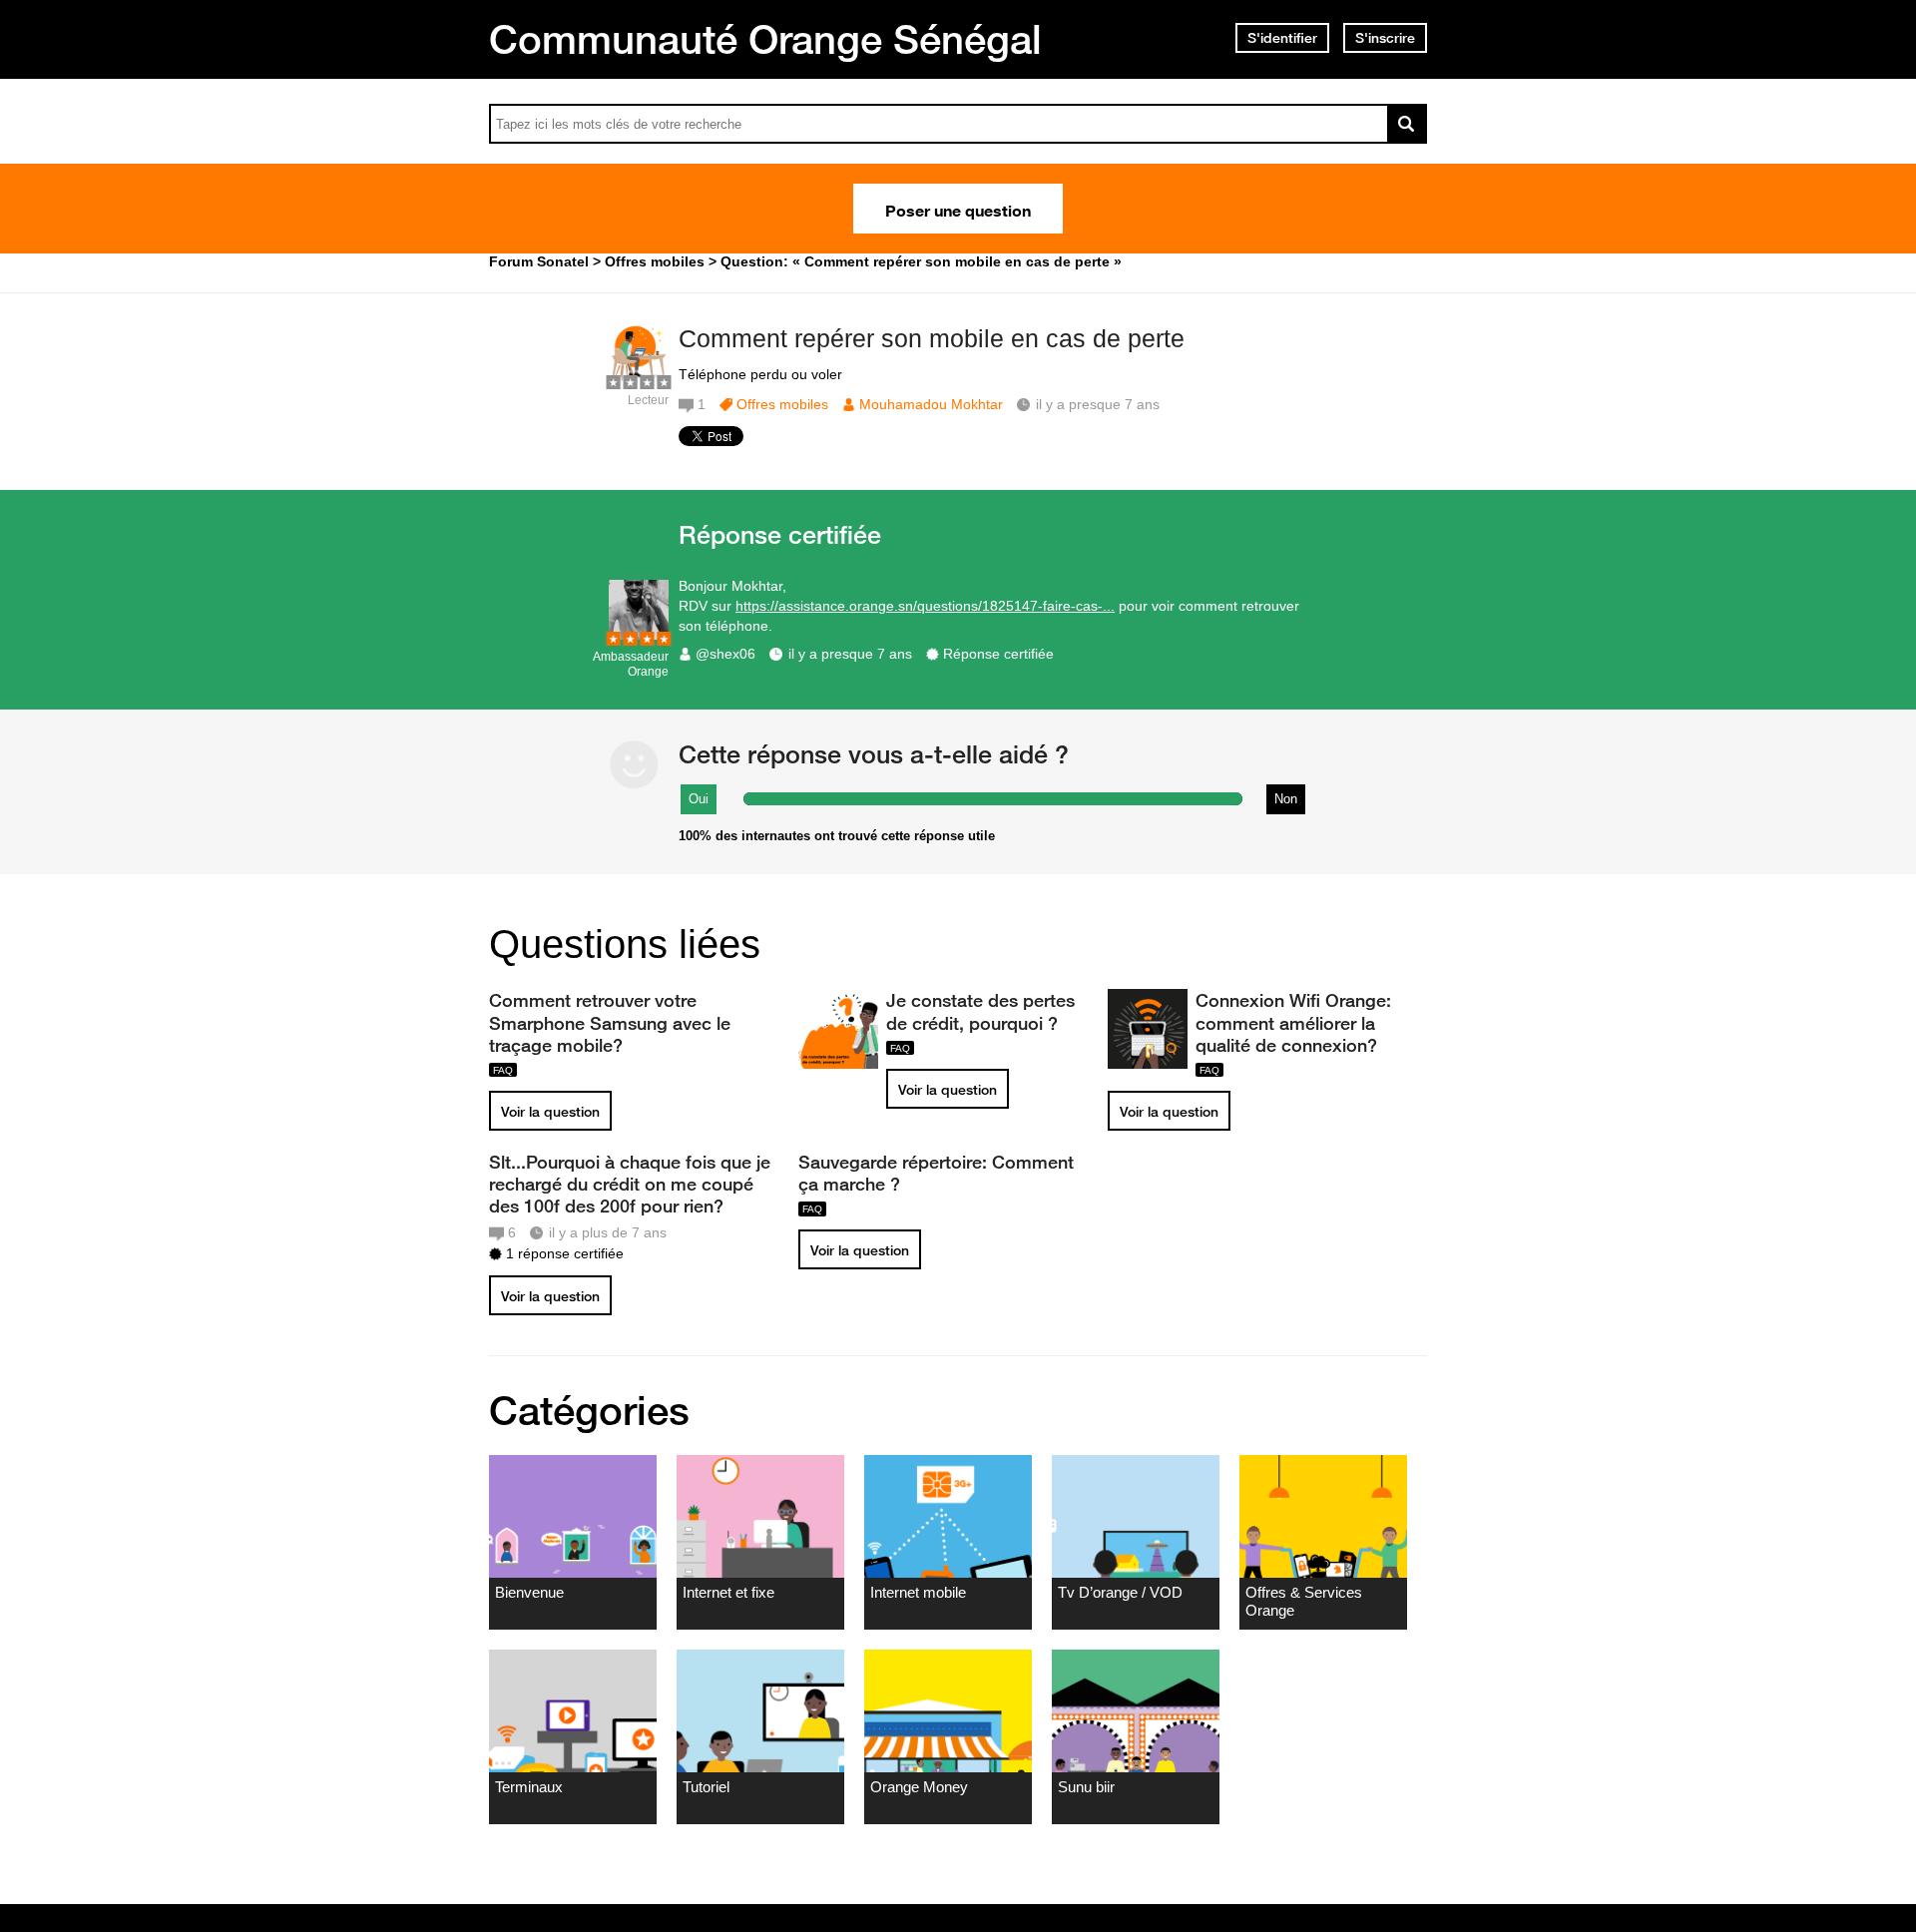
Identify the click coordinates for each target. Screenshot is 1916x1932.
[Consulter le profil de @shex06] (639, 635)
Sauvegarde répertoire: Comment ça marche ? (936, 1173)
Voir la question (550, 1112)
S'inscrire (1385, 38)
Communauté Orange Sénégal (765, 39)
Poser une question (958, 209)
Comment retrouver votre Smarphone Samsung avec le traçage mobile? (610, 1022)
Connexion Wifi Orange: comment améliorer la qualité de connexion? (1293, 1022)
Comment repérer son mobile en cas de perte (932, 338)
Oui (699, 799)
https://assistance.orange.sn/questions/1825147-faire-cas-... (925, 606)
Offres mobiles (782, 404)
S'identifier (1282, 38)
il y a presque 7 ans (850, 654)
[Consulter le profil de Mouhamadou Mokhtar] (639, 379)
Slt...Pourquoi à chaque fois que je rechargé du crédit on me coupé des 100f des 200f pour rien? (630, 1184)
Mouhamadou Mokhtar (931, 404)
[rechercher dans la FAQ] (1407, 124)
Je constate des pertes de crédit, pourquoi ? (980, 1011)
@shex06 (725, 654)
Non (1286, 799)
